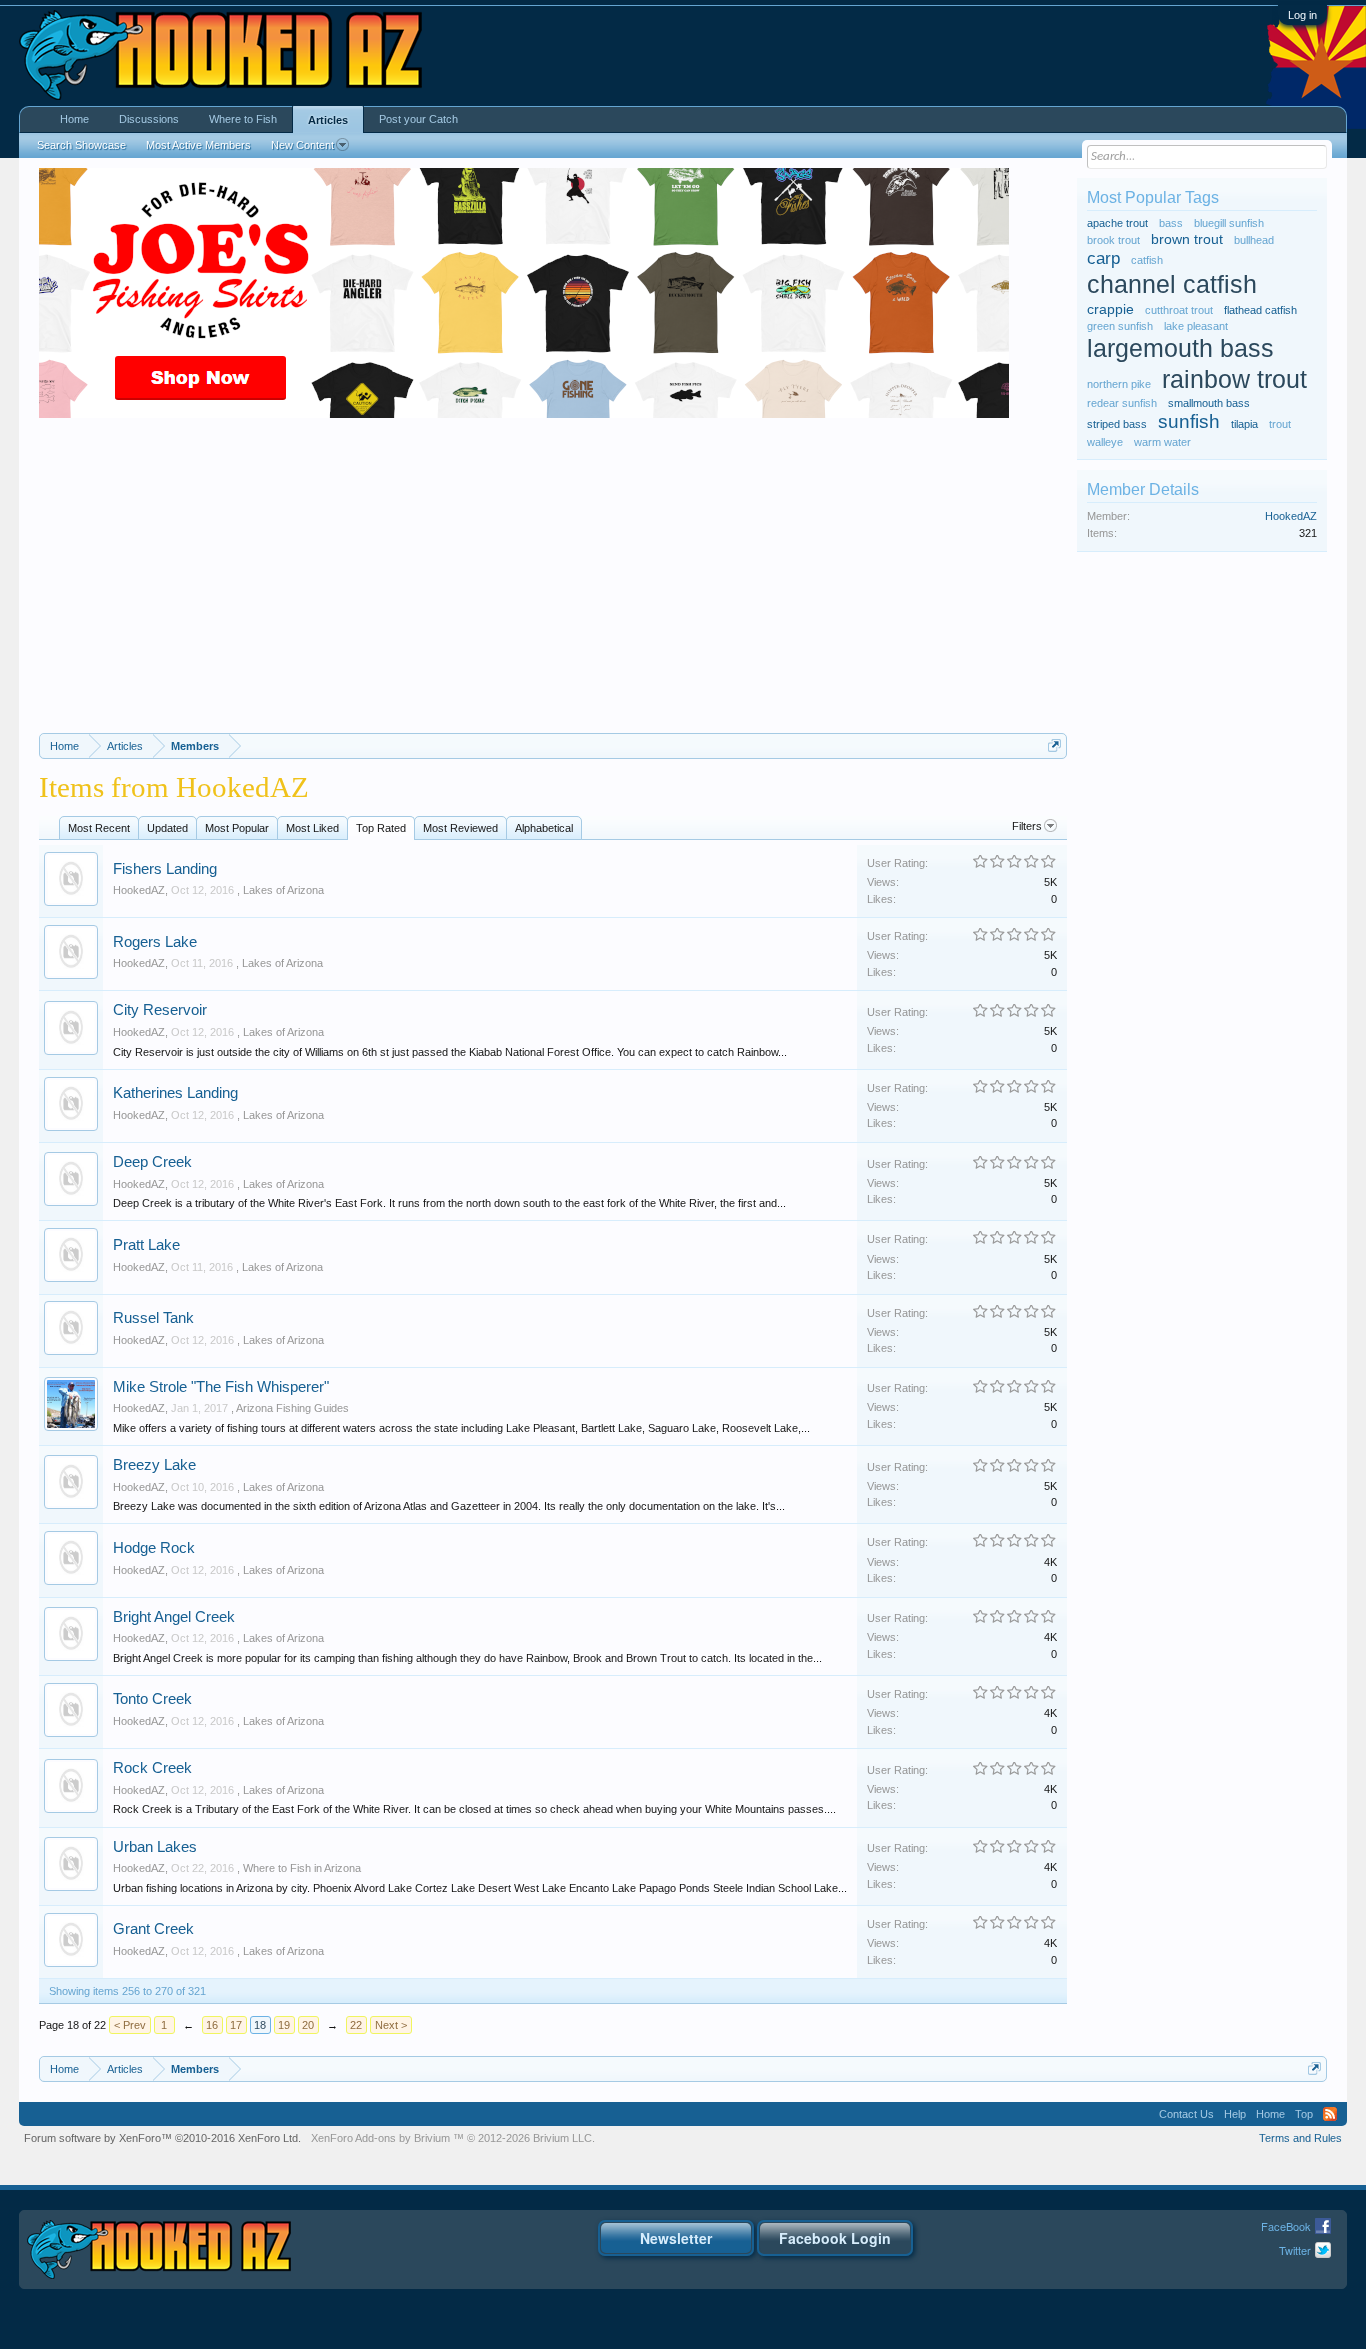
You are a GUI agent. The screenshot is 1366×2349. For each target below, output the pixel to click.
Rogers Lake (155, 942)
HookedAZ (139, 890)
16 (212, 2025)
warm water (1162, 442)
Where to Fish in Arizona (302, 1868)
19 (284, 2025)
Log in (1302, 15)
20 (308, 2025)
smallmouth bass (1209, 403)
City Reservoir (160, 1010)
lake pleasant (1196, 326)
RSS (1330, 2114)
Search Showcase (81, 145)
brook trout (1113, 240)
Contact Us (1186, 2114)
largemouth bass (1180, 348)
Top (1304, 2114)
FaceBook (1286, 2226)
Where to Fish (243, 119)
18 (260, 2025)
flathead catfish (1260, 310)
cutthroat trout (1179, 310)
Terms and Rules (1300, 2138)
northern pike (1119, 384)
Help (1235, 2114)
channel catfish (1172, 284)
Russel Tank (153, 1318)
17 (236, 2025)
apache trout (1117, 223)
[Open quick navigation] (1054, 745)
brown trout (1187, 239)
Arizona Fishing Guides (292, 1408)
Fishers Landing (165, 869)
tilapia (1244, 424)
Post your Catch (418, 119)
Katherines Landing (175, 1093)
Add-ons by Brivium (453, 2138)
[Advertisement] (553, 583)
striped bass (1117, 424)
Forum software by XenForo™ (162, 2138)
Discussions (149, 119)
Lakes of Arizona (283, 890)
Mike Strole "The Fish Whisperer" (221, 1387)
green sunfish (1120, 326)
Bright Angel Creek (174, 1617)
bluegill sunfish (1229, 223)
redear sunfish (1122, 403)
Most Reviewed (460, 828)
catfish (1147, 260)
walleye (1105, 442)
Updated (167, 828)
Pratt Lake (146, 1245)
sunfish (1189, 421)
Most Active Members (198, 145)
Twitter (1295, 2250)
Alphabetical (544, 828)
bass (1171, 223)
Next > (391, 2025)
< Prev (130, 2025)
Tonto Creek (152, 1699)
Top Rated (381, 828)
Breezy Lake (154, 1465)
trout (1280, 424)
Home (74, 119)
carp (1103, 258)
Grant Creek (153, 1929)
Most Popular (237, 828)
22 (356, 2025)
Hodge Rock (154, 1548)
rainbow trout (1234, 379)
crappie (1110, 309)
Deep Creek (152, 1162)
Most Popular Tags (1153, 197)
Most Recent (99, 828)
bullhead (1254, 240)
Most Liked (312, 828)
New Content (302, 145)
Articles (328, 120)
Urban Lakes (155, 1847)
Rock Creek (152, 1768)
